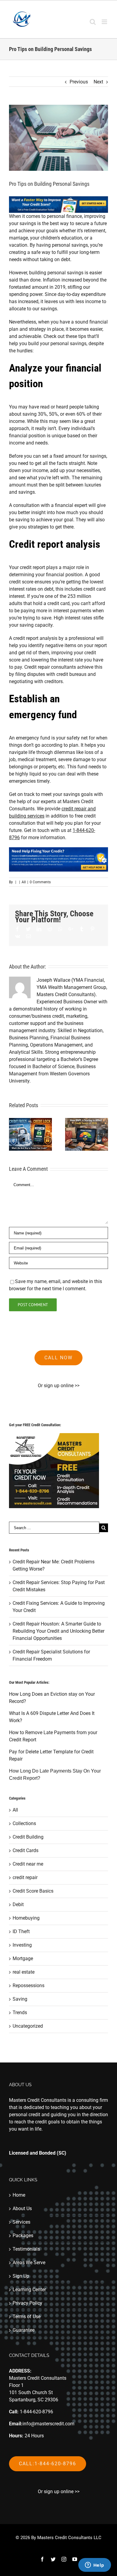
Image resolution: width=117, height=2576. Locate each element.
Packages (23, 2236)
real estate (24, 1972)
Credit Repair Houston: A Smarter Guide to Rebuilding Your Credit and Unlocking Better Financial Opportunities (58, 1631)
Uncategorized (28, 2026)
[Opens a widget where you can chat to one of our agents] (94, 2565)
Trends (20, 2013)
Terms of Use (27, 2317)
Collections (24, 1823)
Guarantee (24, 2330)
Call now (58, 1358)
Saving (20, 1999)
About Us (22, 2208)
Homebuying (26, 1918)
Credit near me (28, 1864)
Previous (79, 82)
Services (21, 2222)
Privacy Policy (27, 2303)
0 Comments (40, 882)
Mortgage (23, 1958)
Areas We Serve (29, 2263)
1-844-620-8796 (36, 2412)
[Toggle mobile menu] (105, 22)
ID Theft (21, 1931)
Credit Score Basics (33, 1891)
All (24, 882)
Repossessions (28, 1985)
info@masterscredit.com (48, 2424)
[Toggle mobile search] (93, 22)
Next (98, 82)
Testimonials (26, 2249)
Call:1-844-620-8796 (48, 2464)
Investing (22, 1945)
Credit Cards (25, 1850)
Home (19, 2195)
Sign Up (21, 2276)
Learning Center (29, 2290)
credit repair (25, 1877)
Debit (18, 1904)
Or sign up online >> (59, 1386)
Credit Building (28, 1837)
